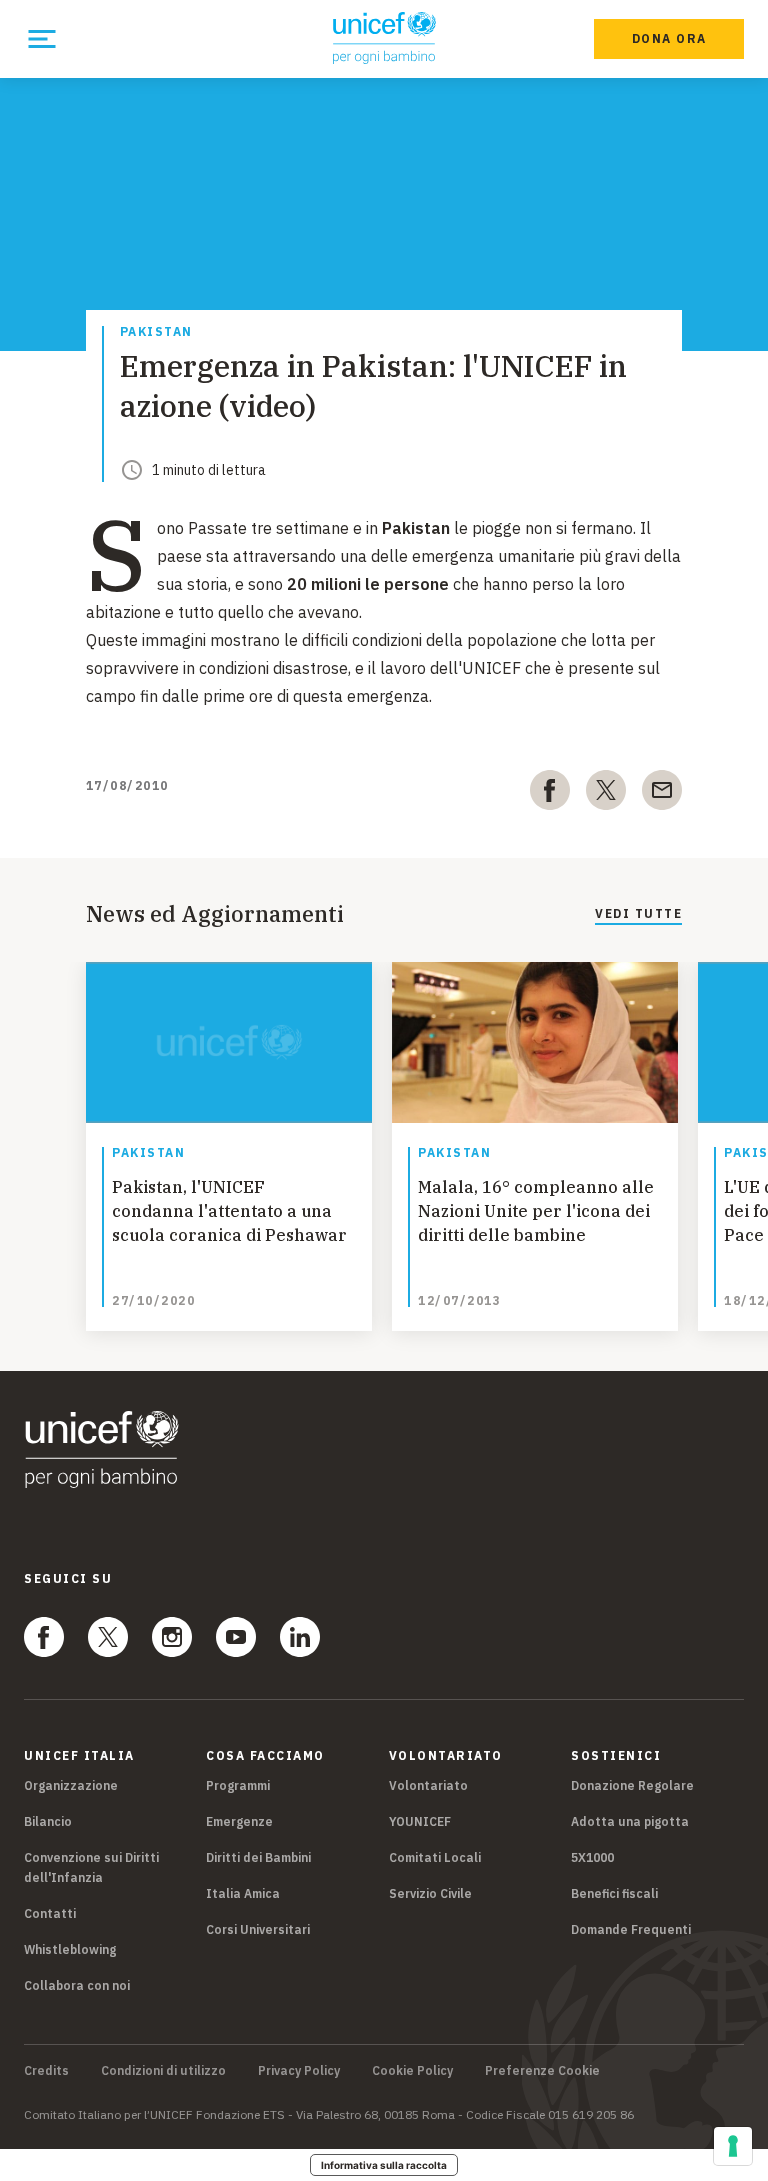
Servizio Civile (430, 1893)
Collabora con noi (77, 1985)
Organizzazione (71, 1785)
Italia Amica (243, 1893)
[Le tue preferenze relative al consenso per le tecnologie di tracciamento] (733, 2146)
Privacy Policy (299, 2071)
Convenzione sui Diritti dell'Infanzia (91, 1867)
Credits (46, 2071)
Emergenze (239, 1821)
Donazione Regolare (632, 1785)
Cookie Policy (412, 2071)
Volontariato (428, 1785)
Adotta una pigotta (630, 1821)
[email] (662, 794)
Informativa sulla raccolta (384, 2165)
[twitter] (606, 794)
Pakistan (156, 332)
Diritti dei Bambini (258, 1857)
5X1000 (592, 1857)
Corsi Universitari (258, 1929)
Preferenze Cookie (542, 2071)
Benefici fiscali (614, 1893)
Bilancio (48, 1821)
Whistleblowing (70, 1949)
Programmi (238, 1785)
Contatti (50, 1913)
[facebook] (550, 794)
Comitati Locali (435, 1857)
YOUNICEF (420, 1821)
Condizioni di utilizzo (163, 2071)
